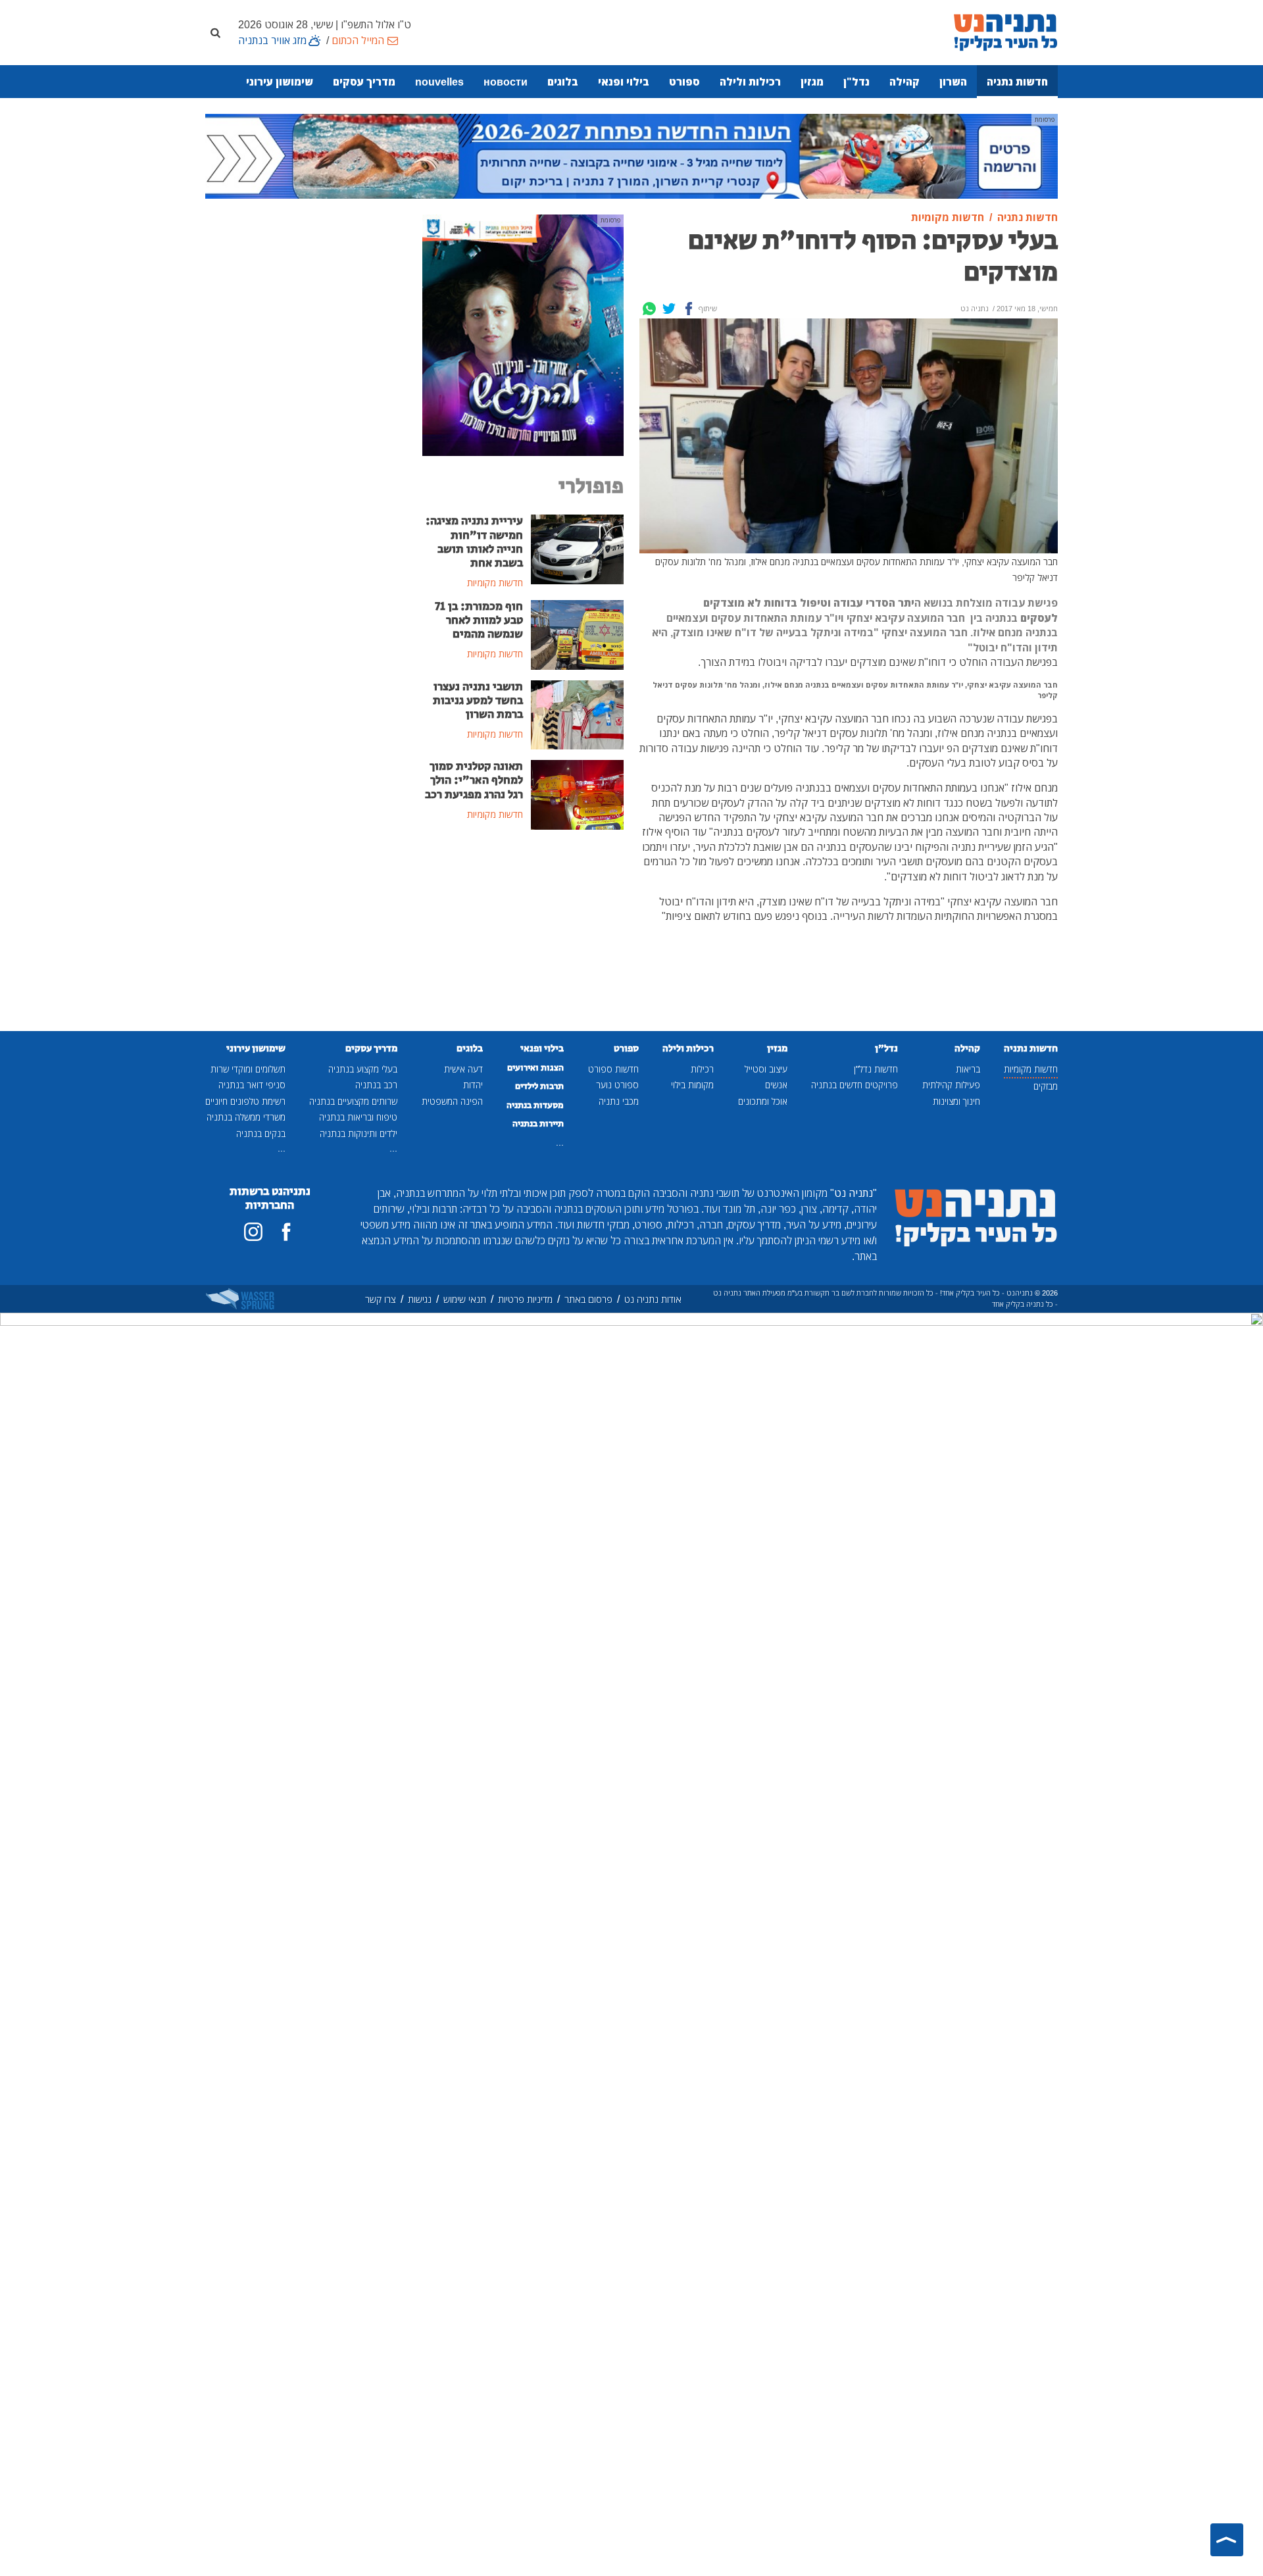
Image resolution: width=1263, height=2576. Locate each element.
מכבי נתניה (619, 1101)
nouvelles (439, 82)
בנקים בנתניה (261, 1133)
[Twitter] (669, 309)
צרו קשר (381, 1299)
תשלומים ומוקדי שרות (248, 1069)
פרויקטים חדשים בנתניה (854, 1085)
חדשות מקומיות (1031, 1069)
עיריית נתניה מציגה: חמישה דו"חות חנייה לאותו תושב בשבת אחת (474, 542)
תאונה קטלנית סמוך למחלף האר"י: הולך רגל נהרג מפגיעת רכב (474, 780)
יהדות (473, 1085)
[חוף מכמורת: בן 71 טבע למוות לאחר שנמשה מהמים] (577, 634)
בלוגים (563, 82)
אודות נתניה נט (653, 1299)
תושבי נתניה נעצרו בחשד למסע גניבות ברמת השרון (478, 701)
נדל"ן (856, 82)
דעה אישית (463, 1069)
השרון (953, 82)
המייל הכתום (358, 40)
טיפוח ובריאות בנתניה (358, 1117)
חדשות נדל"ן (876, 1069)
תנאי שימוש (465, 1299)
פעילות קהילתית (951, 1085)
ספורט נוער (617, 1085)
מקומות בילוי (692, 1085)
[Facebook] (689, 309)
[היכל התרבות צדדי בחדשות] (523, 334)
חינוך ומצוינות (956, 1101)
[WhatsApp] (649, 309)
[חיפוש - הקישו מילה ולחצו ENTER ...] (215, 32)
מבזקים (1046, 1086)
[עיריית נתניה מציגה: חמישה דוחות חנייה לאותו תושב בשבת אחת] (577, 549)
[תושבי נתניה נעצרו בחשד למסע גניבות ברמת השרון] (577, 714)
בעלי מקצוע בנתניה (363, 1069)
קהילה (904, 82)
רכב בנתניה (376, 1085)
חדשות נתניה (1017, 82)
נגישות (420, 1299)
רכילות (702, 1069)
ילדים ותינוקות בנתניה (359, 1133)
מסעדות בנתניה (535, 1105)
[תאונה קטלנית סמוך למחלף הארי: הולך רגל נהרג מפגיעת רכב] (577, 794)
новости (506, 82)
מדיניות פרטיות (525, 1299)
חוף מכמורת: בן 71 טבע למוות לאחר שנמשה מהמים (479, 620)
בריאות (968, 1069)
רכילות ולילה (750, 82)
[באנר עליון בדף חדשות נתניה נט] (631, 155)
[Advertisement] (523, 940)
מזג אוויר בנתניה (272, 40)
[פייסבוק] (286, 1232)
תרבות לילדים (539, 1086)
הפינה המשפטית (452, 1101)
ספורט (684, 82)
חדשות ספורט (613, 1069)
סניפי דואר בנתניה (252, 1085)
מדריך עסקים (364, 82)
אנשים (776, 1085)
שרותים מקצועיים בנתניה (353, 1101)
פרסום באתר (588, 1299)
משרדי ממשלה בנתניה (246, 1117)
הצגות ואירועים (535, 1068)
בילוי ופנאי (624, 82)
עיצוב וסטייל (766, 1069)
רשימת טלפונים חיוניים (245, 1101)
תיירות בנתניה (538, 1124)
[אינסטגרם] (253, 1232)
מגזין (812, 82)
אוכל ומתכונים (763, 1101)
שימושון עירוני (280, 82)
